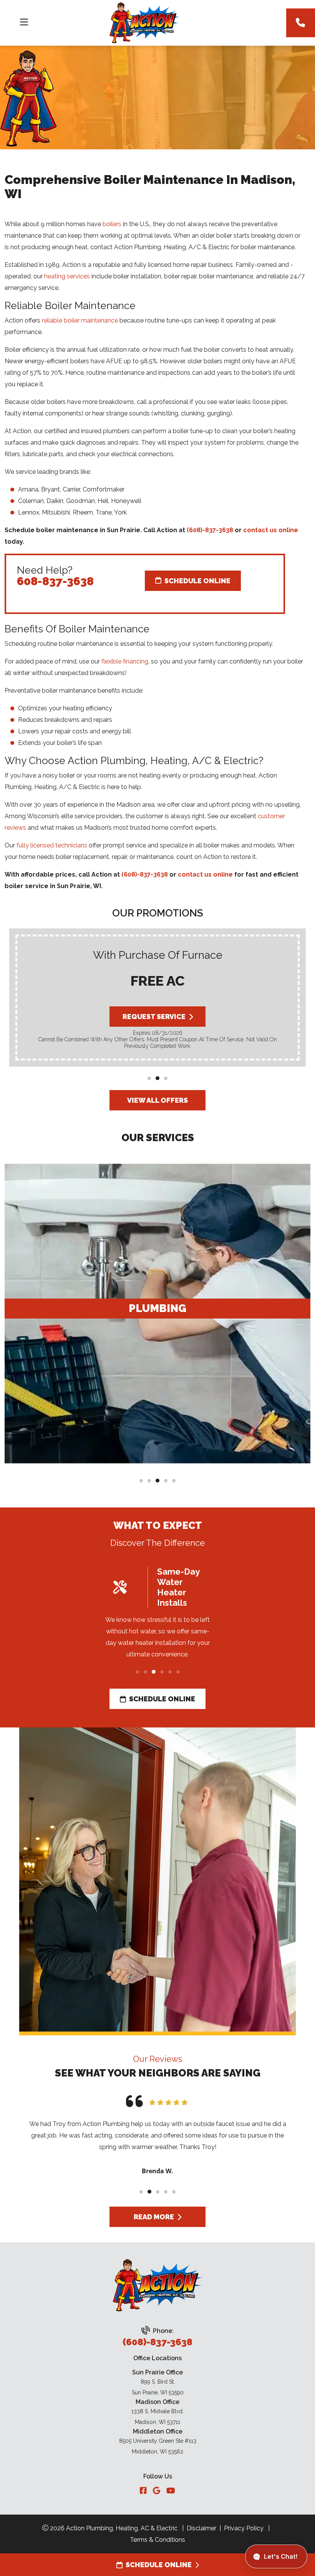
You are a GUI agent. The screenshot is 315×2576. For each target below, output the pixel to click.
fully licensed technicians (52, 845)
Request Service (154, 1017)
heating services (67, 276)
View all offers (157, 1100)
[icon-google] (157, 2491)
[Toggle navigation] (24, 22)
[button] (149, 1078)
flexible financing (125, 661)
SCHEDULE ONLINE (159, 2565)
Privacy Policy (244, 2528)
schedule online (162, 1699)
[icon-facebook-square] (143, 2491)
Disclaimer (201, 2528)
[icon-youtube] (171, 2491)
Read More (154, 2217)
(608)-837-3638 (210, 530)
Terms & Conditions (157, 2540)
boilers (112, 224)
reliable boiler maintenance (80, 320)
